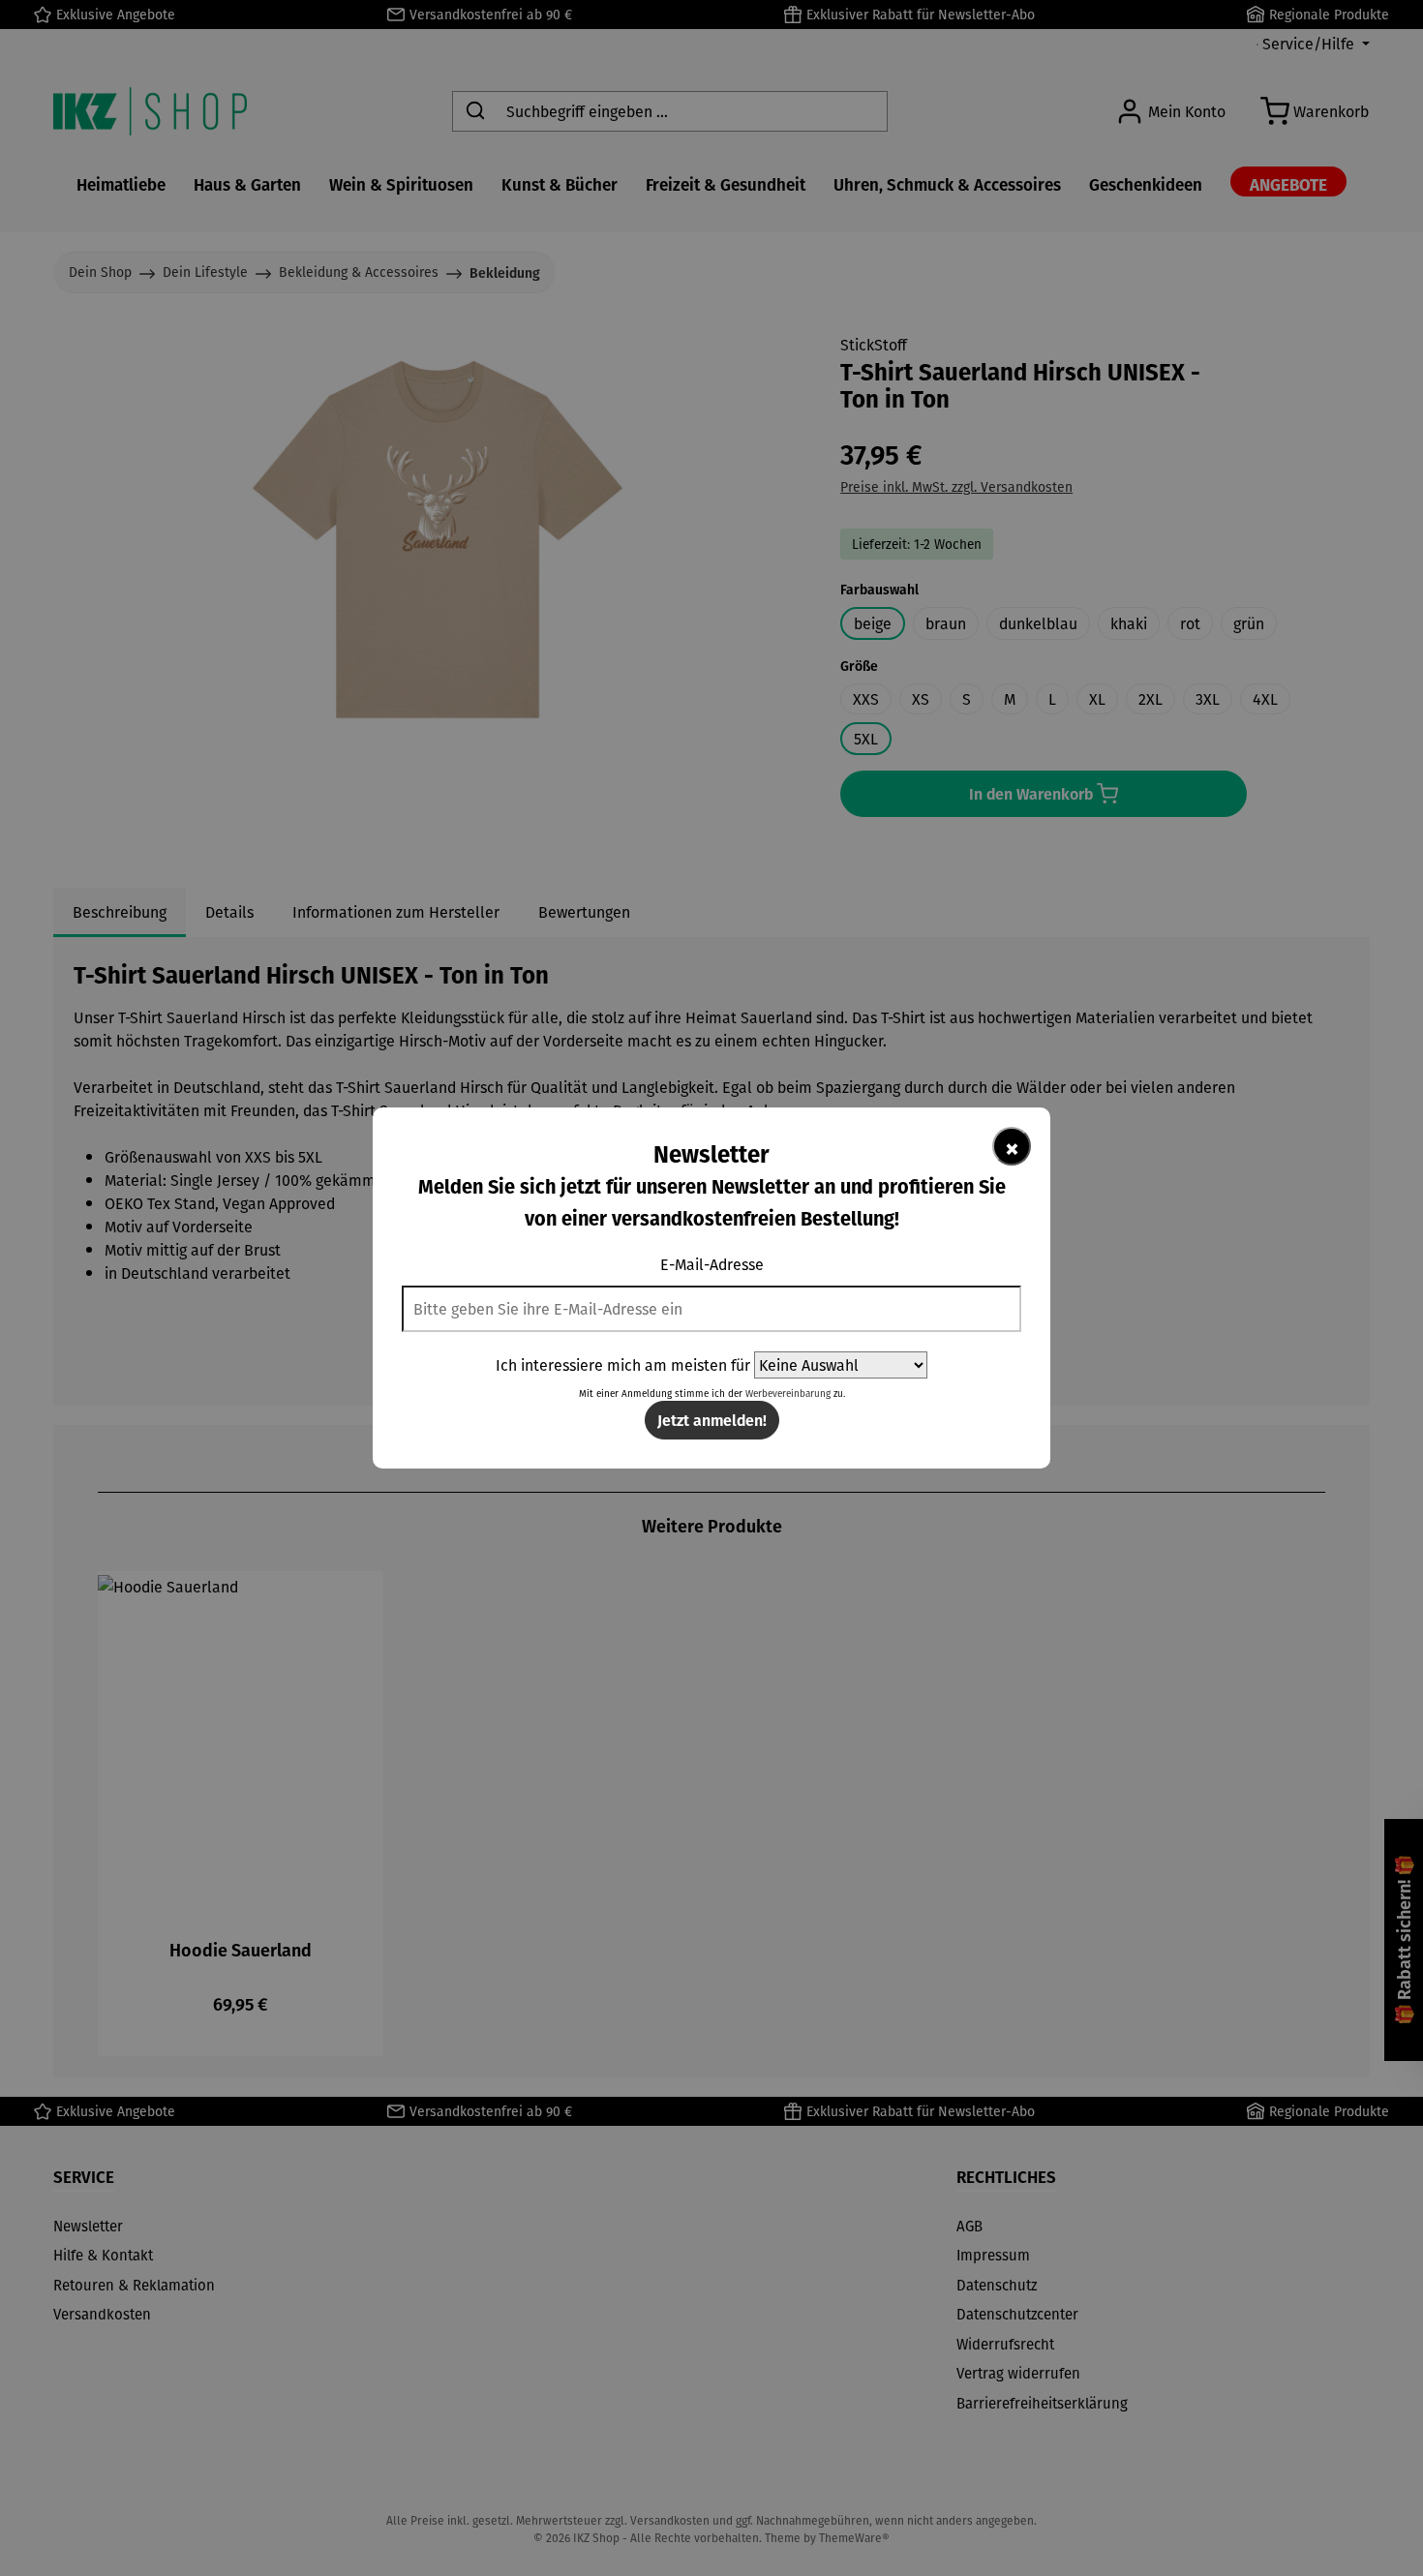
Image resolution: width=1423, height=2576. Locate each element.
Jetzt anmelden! (712, 1420)
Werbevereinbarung (788, 1394)
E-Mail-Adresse (712, 1264)
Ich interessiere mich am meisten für (623, 1365)
